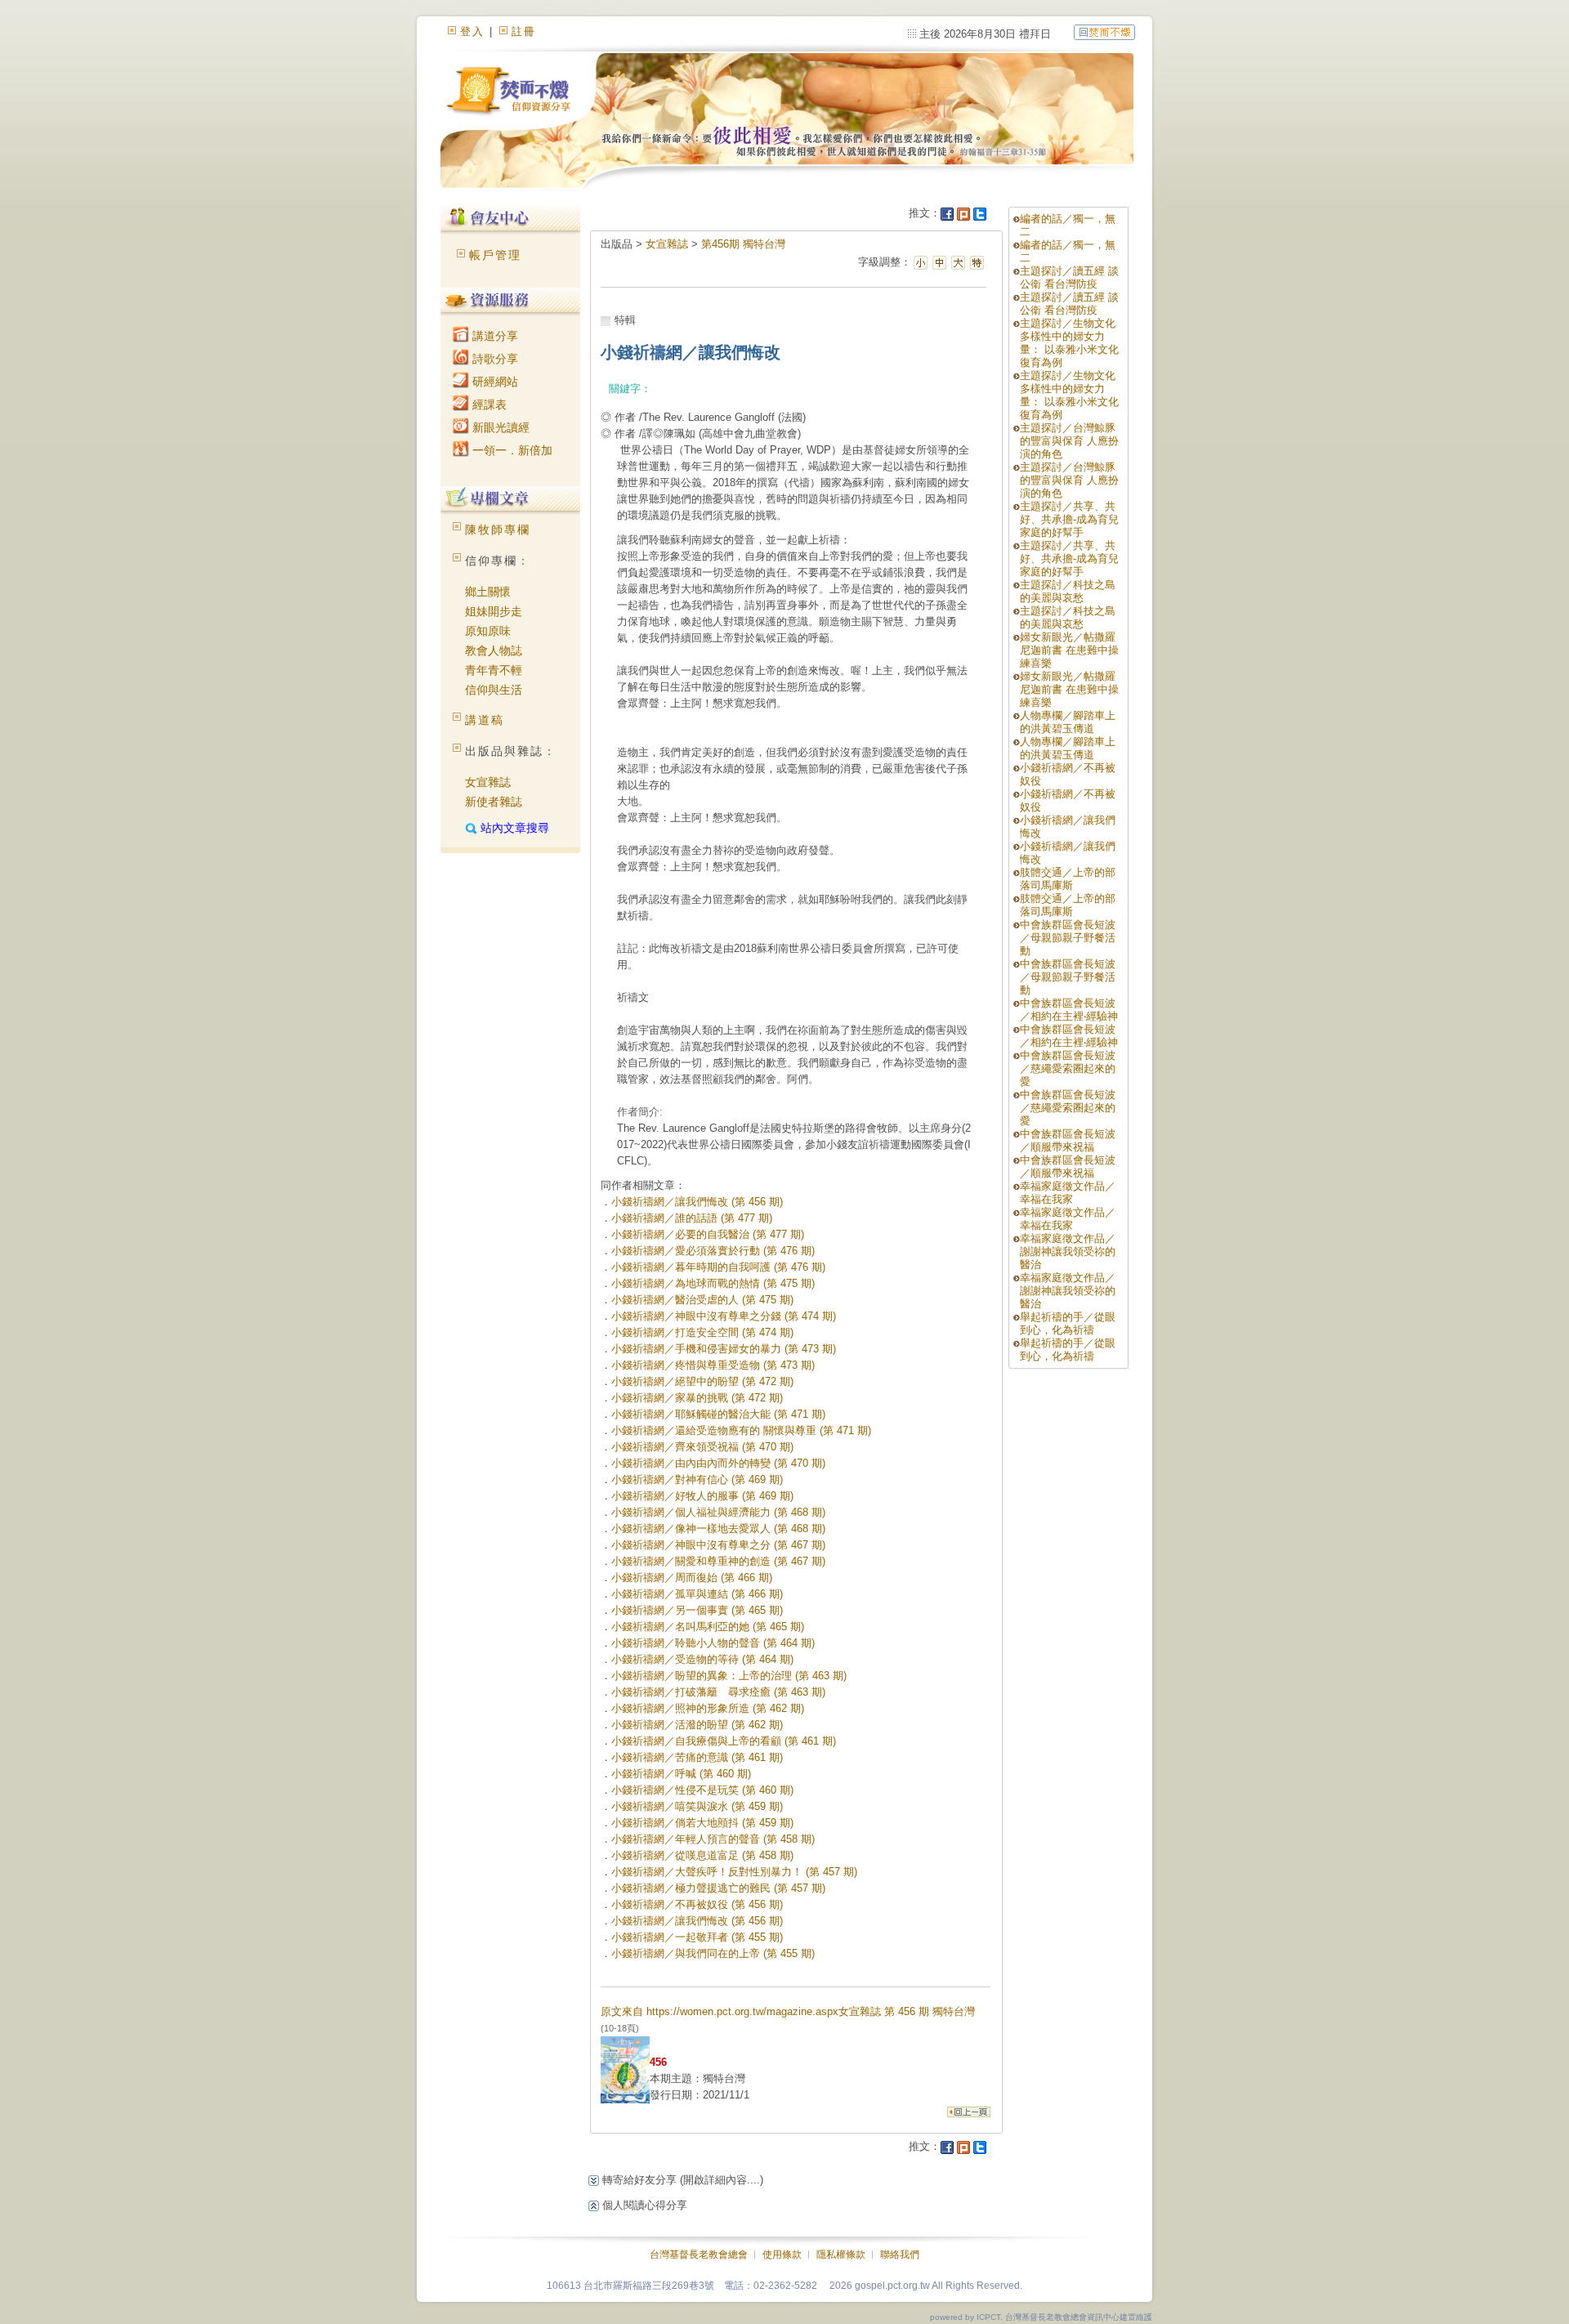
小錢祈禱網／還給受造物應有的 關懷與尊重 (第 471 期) (741, 1430)
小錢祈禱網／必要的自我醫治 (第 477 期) (708, 1234)
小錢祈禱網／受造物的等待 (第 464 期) (702, 1659)
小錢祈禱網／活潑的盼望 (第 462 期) (697, 1725)
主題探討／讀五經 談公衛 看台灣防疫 (1069, 277)
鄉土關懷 (488, 592)
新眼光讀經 (499, 427)
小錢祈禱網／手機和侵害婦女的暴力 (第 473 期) (724, 1349)
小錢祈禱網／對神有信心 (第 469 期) (697, 1479)
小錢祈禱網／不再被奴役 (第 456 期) (697, 1904)
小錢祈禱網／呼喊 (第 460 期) (681, 1774)
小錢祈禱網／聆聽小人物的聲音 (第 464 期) (713, 1643)
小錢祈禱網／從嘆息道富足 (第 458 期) (702, 1855)
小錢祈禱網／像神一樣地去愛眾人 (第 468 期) (718, 1528)
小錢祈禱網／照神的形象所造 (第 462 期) (708, 1708)
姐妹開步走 (494, 611)
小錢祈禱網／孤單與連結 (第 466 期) (697, 1594)
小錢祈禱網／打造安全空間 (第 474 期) (702, 1332)
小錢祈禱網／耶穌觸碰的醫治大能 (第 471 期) (718, 1414)
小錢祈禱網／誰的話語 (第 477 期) (692, 1218)
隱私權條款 (841, 2255)
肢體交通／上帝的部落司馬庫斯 (1068, 879)
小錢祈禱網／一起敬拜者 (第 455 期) (697, 1937)
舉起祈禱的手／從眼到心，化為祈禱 (1068, 1323)
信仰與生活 (494, 690)
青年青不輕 (494, 670)
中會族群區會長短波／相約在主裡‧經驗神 (1069, 1010)
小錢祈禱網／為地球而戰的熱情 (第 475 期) (713, 1283)
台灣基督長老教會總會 (699, 2255)
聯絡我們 (900, 2255)
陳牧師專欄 (498, 530)
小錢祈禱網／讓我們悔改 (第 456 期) (697, 1202)
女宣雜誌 (488, 782)
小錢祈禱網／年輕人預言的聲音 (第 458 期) (713, 1839)
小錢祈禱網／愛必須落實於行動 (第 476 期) (713, 1251)
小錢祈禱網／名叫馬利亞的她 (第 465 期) (708, 1627)
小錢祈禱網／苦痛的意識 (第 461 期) (697, 1757)
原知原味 (488, 631)
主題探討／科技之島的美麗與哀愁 (1068, 591)
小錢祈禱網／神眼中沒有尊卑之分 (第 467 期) (718, 1545)
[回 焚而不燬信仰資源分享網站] (1104, 31)
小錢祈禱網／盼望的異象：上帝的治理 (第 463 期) (729, 1676)
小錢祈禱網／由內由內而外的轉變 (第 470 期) (718, 1463)
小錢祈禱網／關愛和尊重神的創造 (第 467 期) (718, 1561)
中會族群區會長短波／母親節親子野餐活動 (1068, 938)
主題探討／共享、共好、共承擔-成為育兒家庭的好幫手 (1069, 519)
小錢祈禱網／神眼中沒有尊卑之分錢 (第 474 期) (724, 1316)
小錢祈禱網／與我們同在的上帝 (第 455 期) (713, 1953)
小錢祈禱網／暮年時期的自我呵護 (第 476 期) (718, 1267)
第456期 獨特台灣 (743, 244)
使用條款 (782, 2255)
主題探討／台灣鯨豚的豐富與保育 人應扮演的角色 (1069, 441)
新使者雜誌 (494, 802)
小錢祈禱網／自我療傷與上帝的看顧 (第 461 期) (724, 1741)
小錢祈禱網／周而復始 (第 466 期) (692, 1578)
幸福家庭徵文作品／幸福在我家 (1068, 1193)
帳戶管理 (495, 255)
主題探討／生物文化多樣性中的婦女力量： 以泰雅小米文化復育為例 (1069, 343)
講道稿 (485, 720)
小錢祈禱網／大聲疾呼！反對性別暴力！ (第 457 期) (734, 1872)
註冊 (524, 31)
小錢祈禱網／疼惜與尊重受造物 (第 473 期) (713, 1365)
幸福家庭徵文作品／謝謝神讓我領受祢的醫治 (1068, 1251)
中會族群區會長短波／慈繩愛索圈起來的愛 (1068, 1068)
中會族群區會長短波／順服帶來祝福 (1068, 1140)
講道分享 (494, 336)
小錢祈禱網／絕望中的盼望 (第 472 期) (702, 1381)
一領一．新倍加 (511, 450)
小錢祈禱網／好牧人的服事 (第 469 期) (702, 1496)
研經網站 (494, 382)
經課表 (488, 404)
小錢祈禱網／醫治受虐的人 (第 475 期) (702, 1300)
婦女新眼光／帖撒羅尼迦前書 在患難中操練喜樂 (1069, 650)
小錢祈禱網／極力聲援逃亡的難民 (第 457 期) (718, 1888)
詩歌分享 (494, 359)
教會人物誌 (494, 650)
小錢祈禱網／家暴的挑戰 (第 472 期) (697, 1398)
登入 (472, 31)
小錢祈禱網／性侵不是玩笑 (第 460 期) (702, 1790)
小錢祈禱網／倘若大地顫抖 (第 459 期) (702, 1823)
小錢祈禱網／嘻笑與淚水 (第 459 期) (697, 1806)
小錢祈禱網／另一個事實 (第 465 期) (697, 1610)
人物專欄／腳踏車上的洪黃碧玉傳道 (1068, 722)
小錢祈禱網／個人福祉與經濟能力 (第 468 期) (718, 1512)
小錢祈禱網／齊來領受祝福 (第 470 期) (702, 1447)
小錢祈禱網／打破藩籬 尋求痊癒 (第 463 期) (718, 1692)
